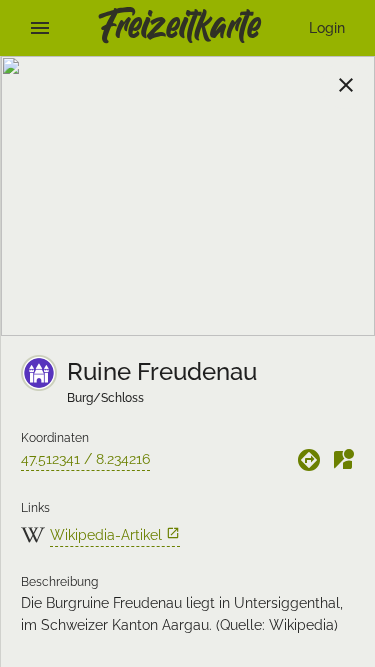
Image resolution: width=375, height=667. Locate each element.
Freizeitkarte (179, 28)
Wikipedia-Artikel (115, 534)
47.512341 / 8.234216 (85, 459)
